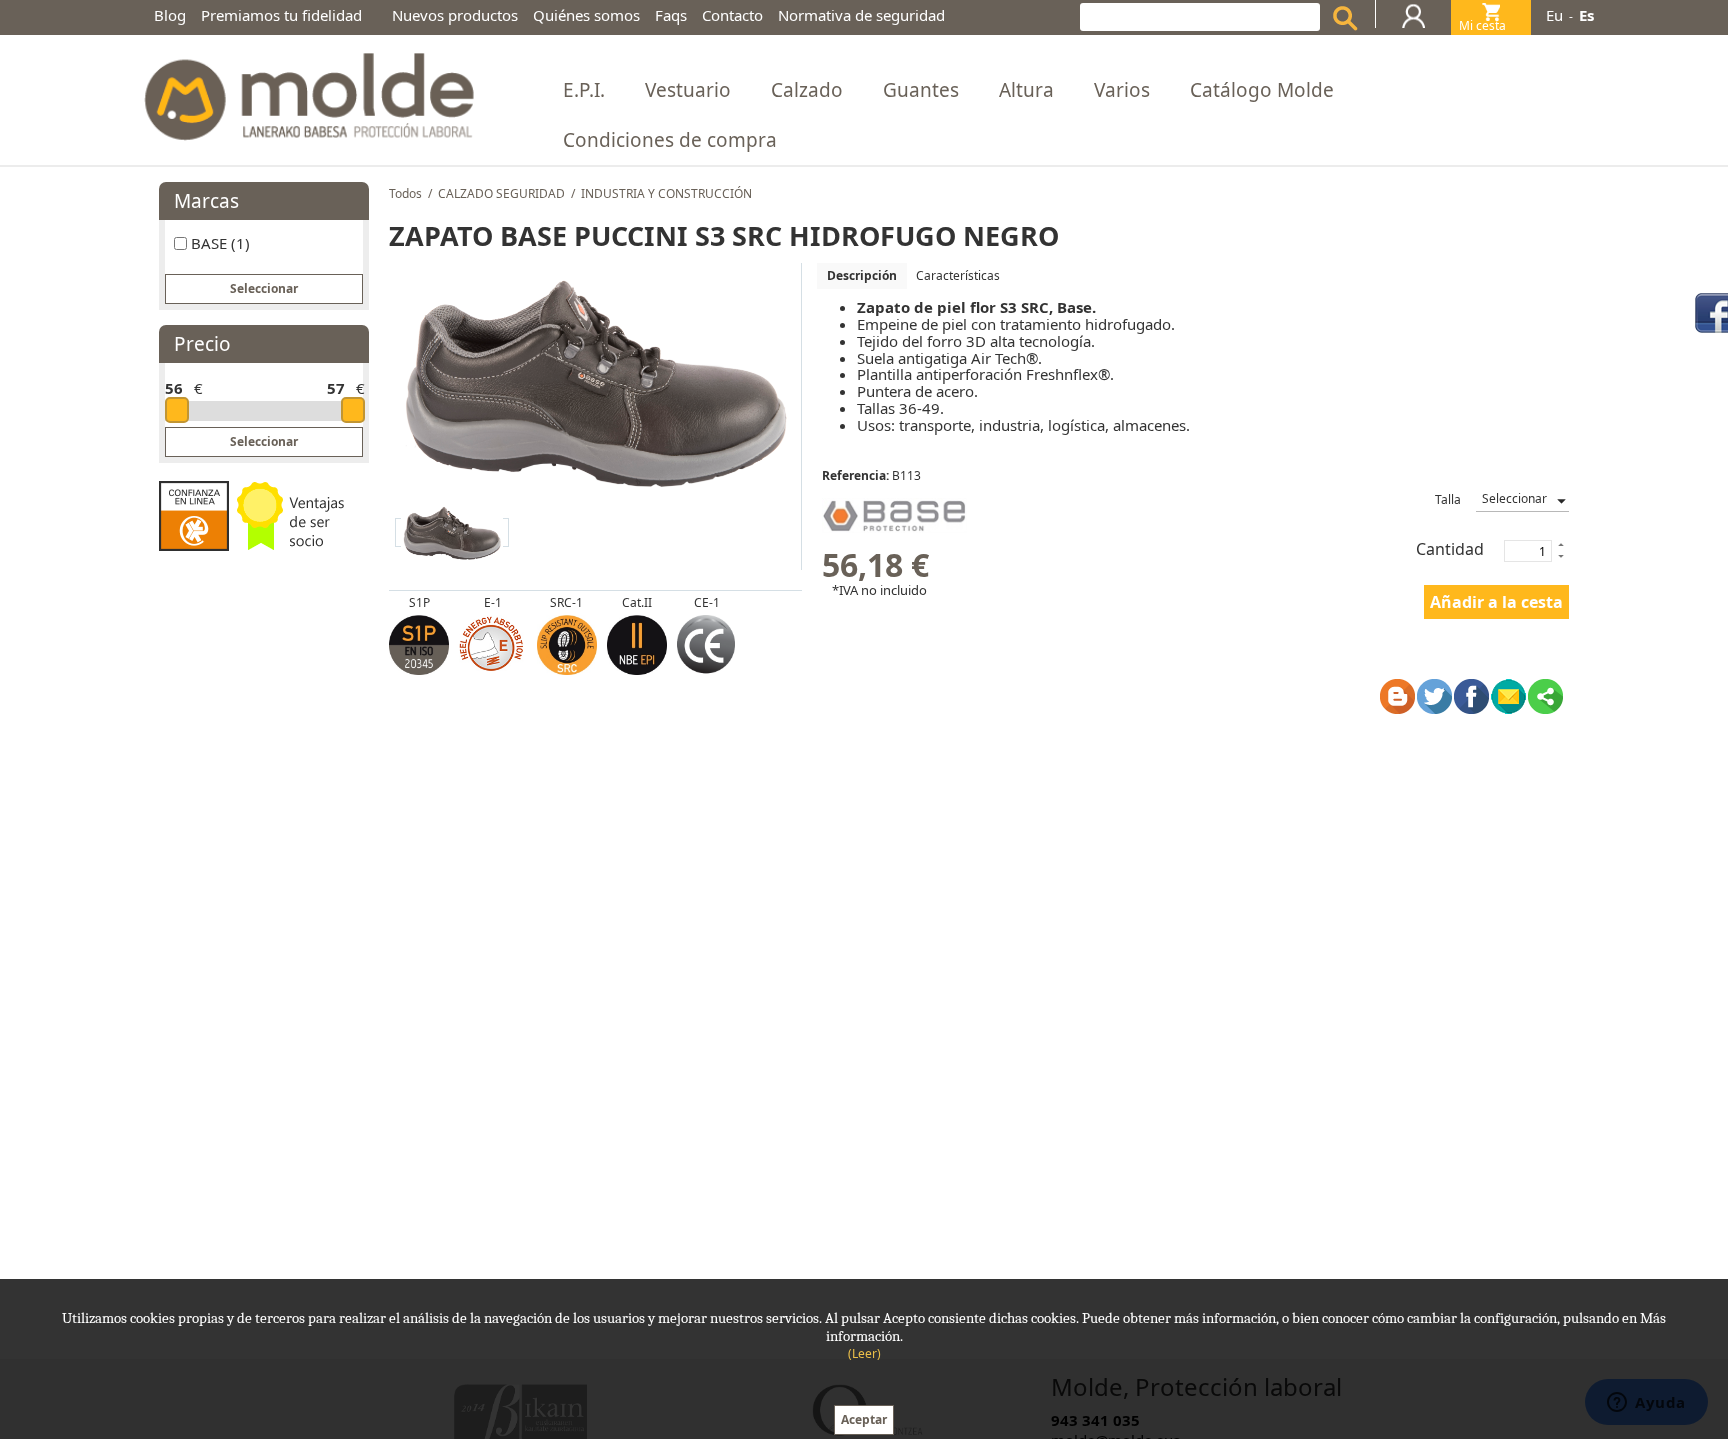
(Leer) (864, 1353)
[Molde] (307, 90)
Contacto (732, 15)
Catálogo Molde (1262, 90)
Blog (170, 15)
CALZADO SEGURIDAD (501, 193)
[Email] (1545, 696)
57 (336, 388)
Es (1586, 15)
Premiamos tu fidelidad (281, 15)
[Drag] (177, 410)
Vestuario (688, 90)
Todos (405, 193)
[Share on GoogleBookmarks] (1397, 696)
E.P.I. (584, 90)
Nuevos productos (455, 15)
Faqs (671, 15)
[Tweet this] (1434, 696)
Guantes (921, 90)
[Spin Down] (1559, 558)
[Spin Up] (1559, 544)
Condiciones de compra (670, 140)
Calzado (807, 90)
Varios (1122, 90)
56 (174, 388)
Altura (1026, 90)
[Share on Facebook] (1471, 696)
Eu (1554, 15)
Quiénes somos (586, 15)
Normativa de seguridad (861, 15)
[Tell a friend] (1508, 696)
